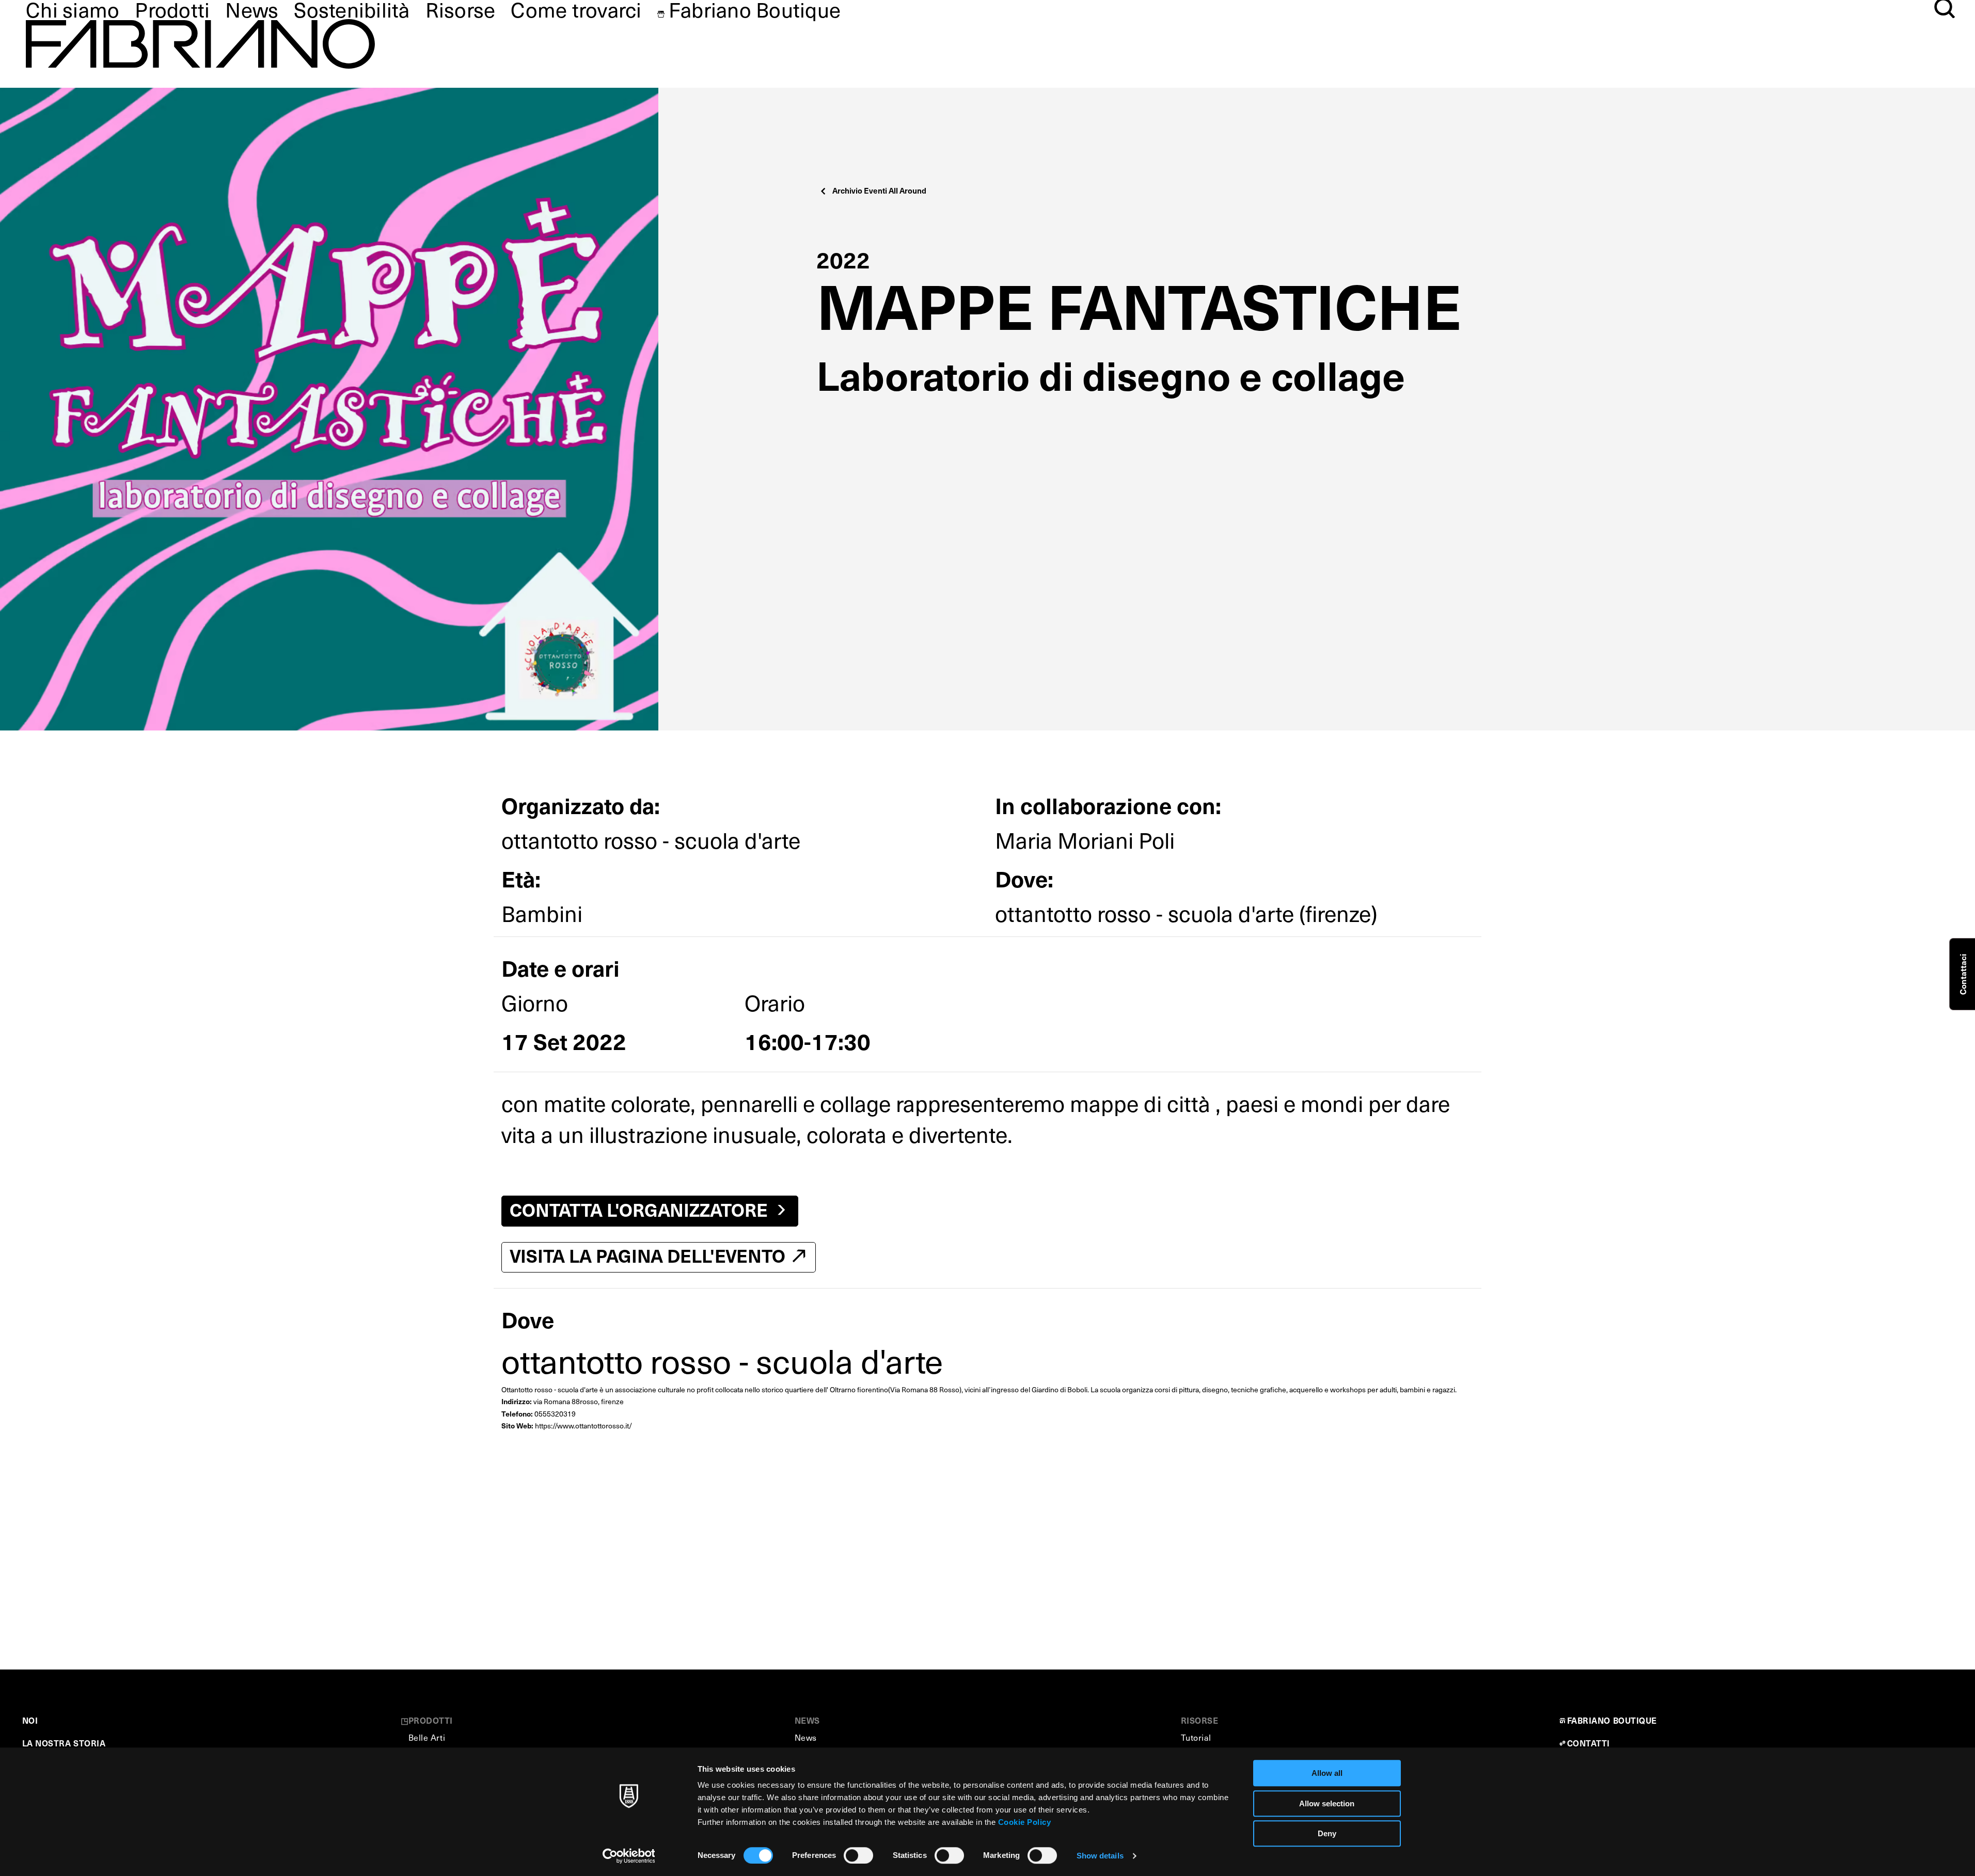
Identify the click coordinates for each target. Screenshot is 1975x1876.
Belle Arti (427, 1737)
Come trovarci (576, 9)
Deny (1327, 1833)
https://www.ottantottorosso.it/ (583, 1426)
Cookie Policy (1025, 1822)
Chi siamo (73, 9)
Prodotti (172, 9)
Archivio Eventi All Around (879, 190)
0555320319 (555, 1414)
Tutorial (1196, 1737)
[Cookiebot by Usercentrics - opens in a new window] (629, 1856)
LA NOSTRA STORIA (64, 1743)
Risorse (461, 9)
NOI (30, 1720)
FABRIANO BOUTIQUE (1612, 1720)
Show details (1100, 1856)
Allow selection (1327, 1803)
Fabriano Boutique (755, 9)
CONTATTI (1589, 1743)
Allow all (1327, 1773)
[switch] (858, 1855)
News (252, 9)
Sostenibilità (352, 9)
